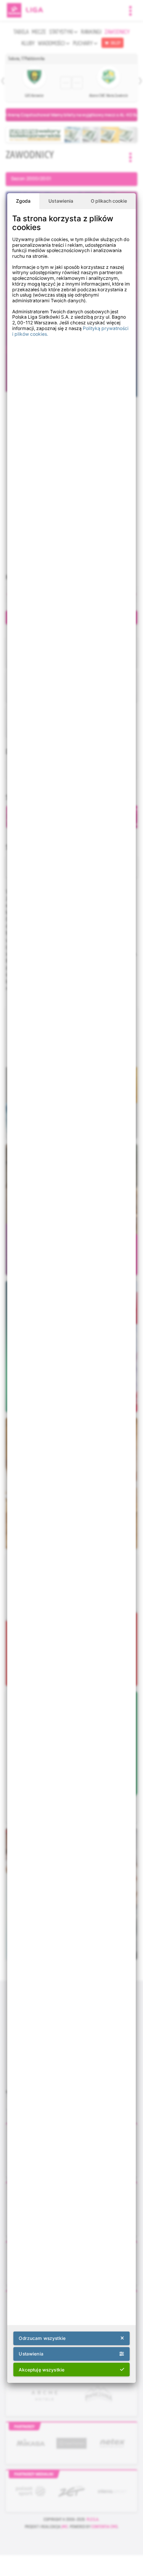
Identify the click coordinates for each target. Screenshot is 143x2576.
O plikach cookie (109, 201)
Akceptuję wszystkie (42, 2370)
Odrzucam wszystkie (42, 2338)
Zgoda (23, 201)
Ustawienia (61, 201)
